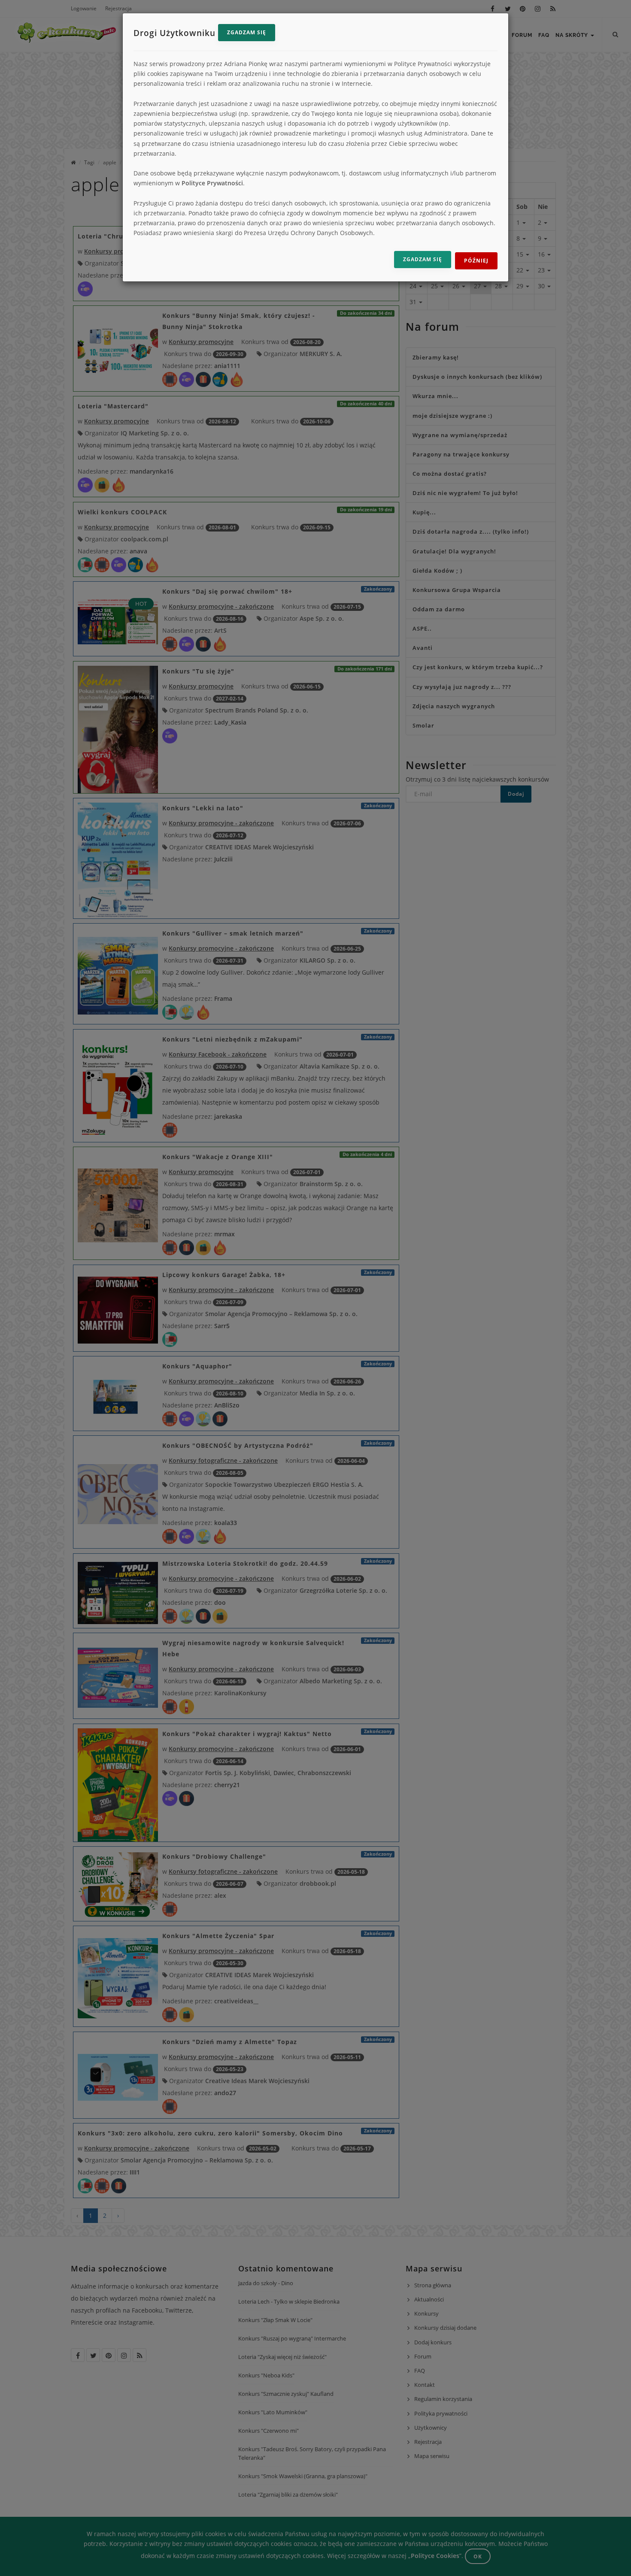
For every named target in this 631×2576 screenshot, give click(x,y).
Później (476, 261)
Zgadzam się (247, 32)
